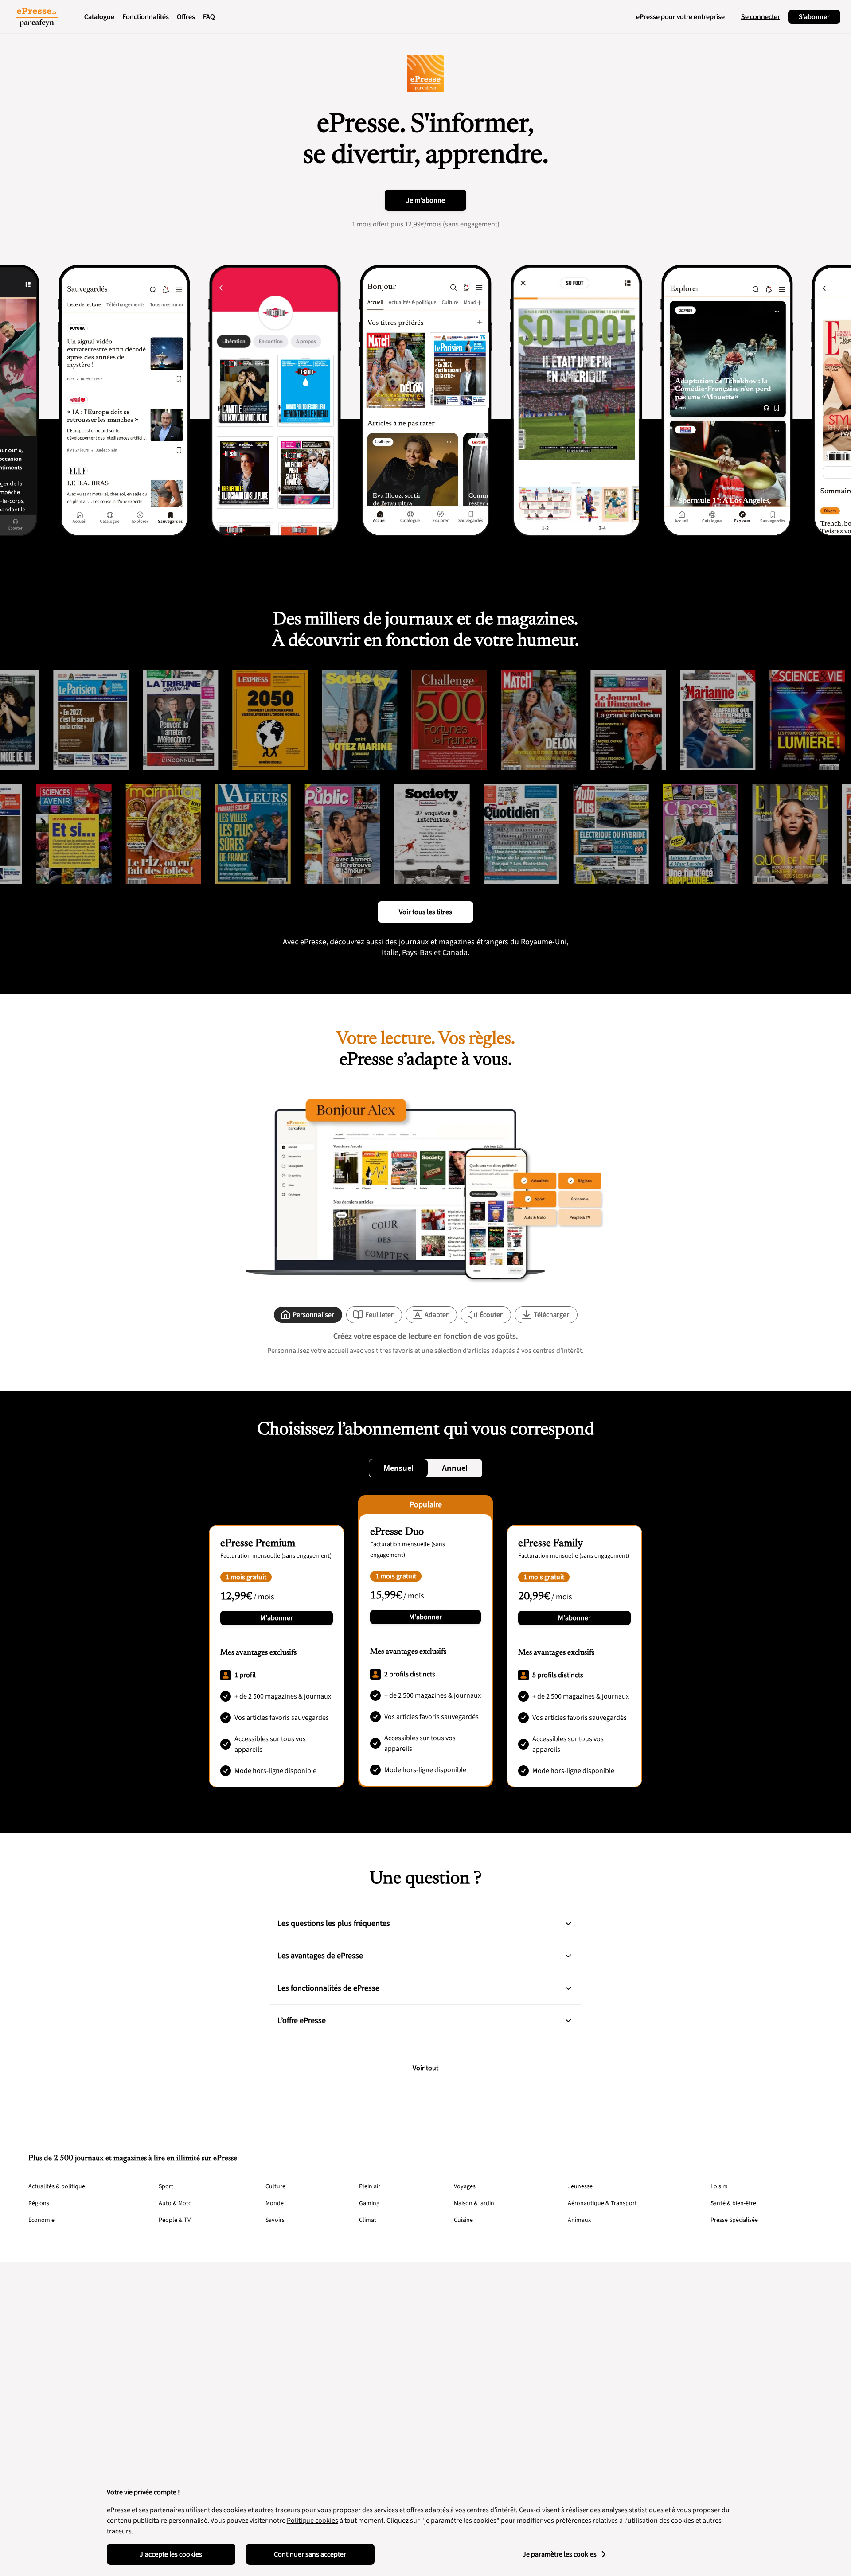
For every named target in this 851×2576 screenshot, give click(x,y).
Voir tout (425, 2068)
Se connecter (761, 17)
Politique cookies (312, 2521)
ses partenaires (162, 2510)
